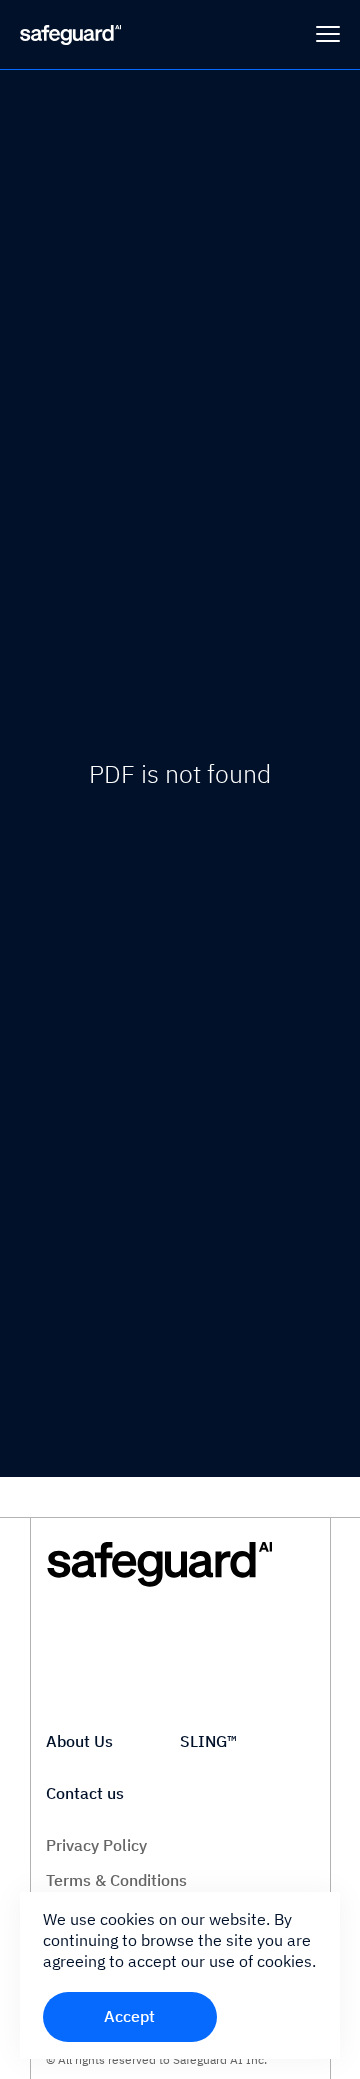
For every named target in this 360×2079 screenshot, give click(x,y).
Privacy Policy (96, 1845)
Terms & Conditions (116, 1880)
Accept (129, 2016)
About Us (79, 1741)
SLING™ (208, 1741)
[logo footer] (180, 1565)
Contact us (85, 1793)
